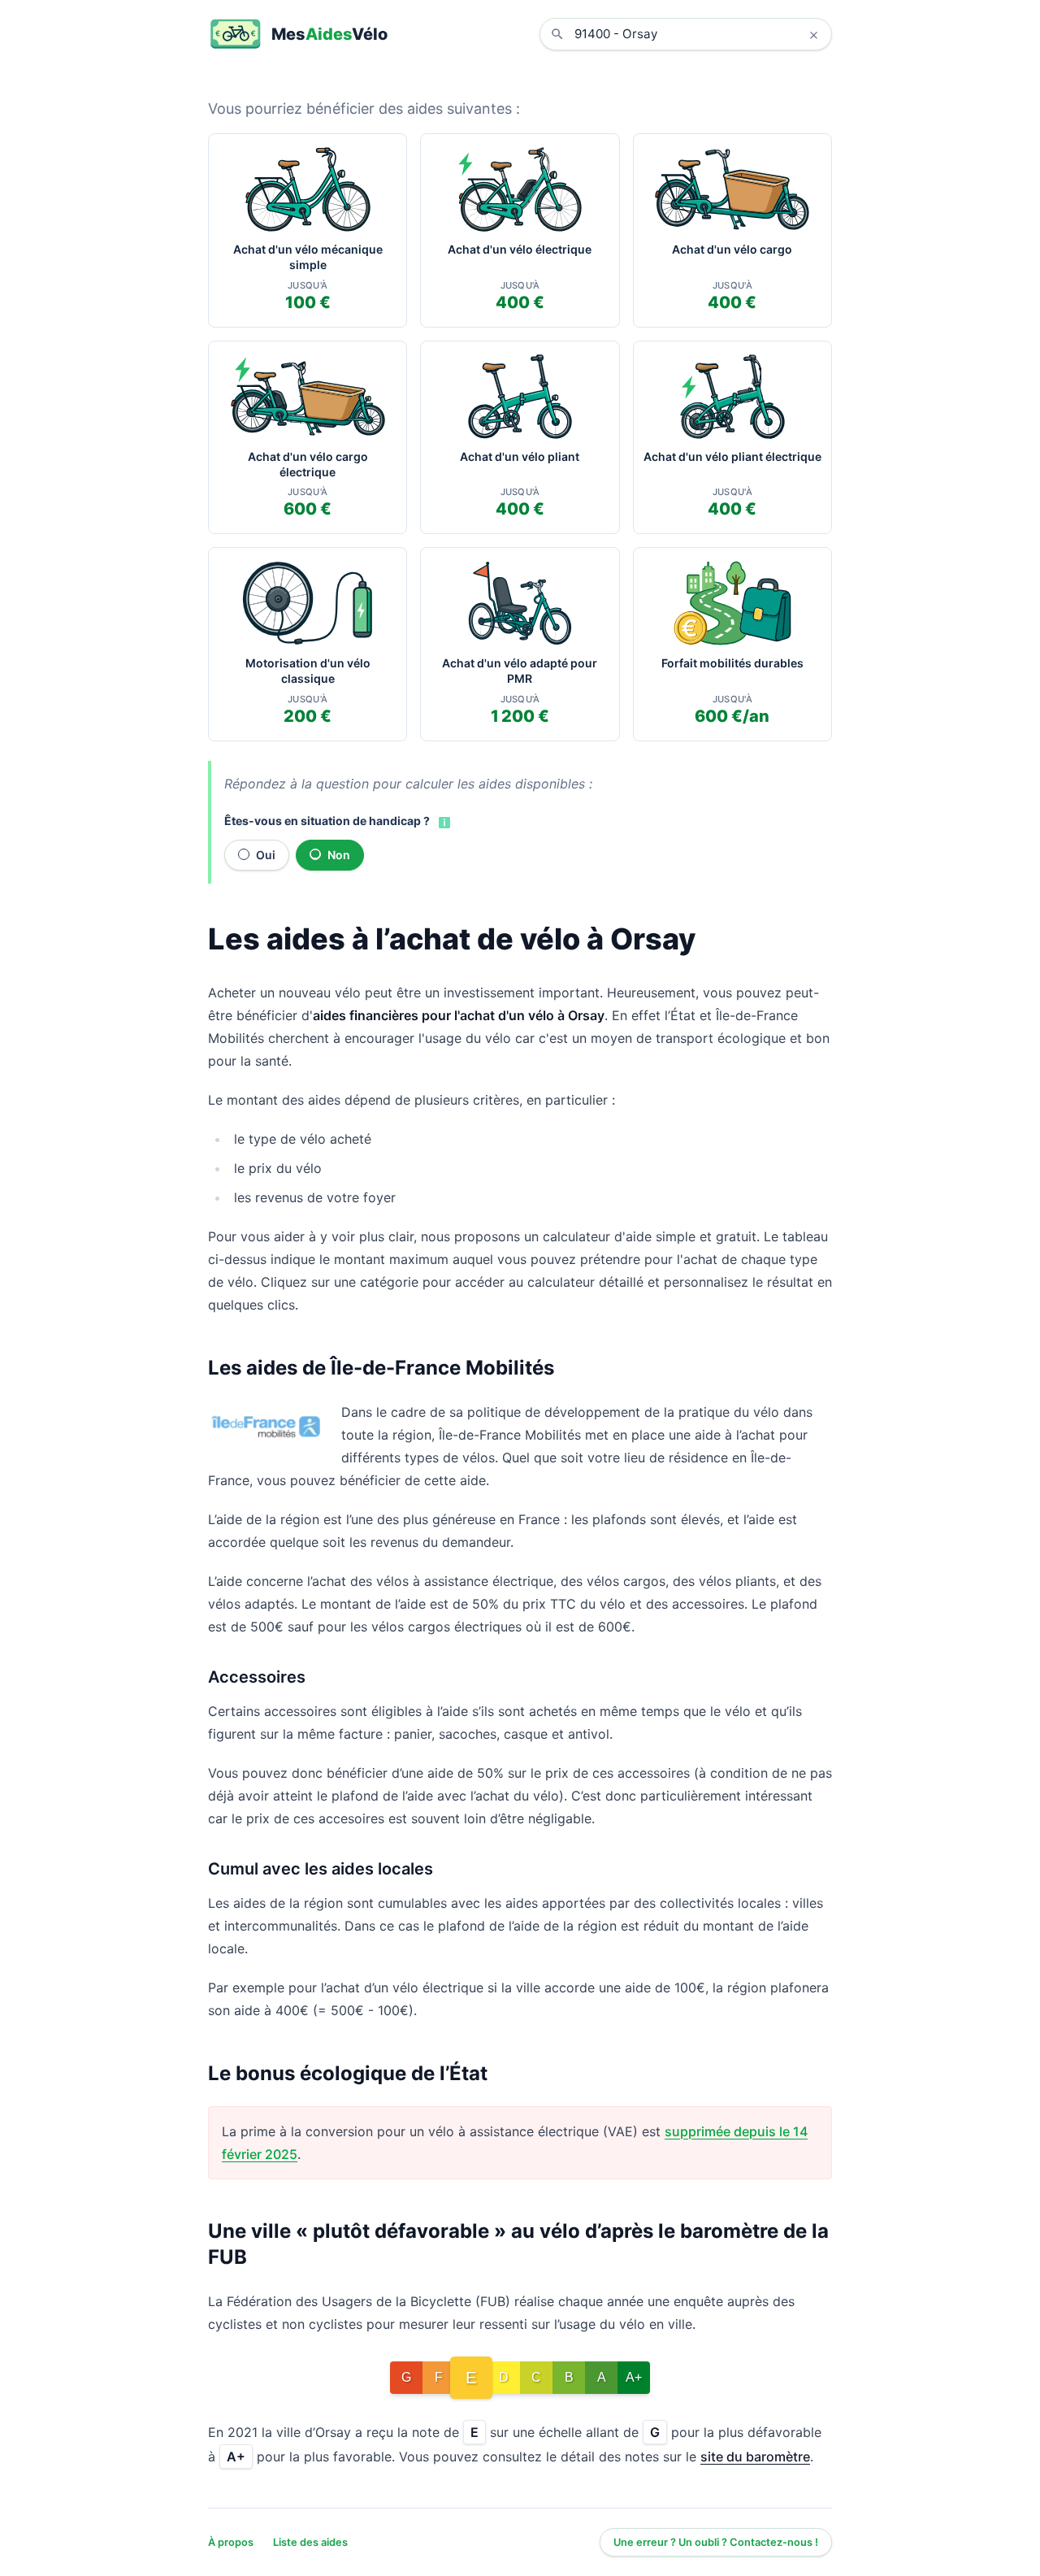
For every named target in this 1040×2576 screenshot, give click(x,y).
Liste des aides (310, 2542)
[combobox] (698, 34)
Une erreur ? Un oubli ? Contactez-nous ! (716, 2542)
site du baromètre (755, 2457)
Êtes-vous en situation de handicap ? (327, 821)
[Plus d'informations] (443, 822)
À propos (231, 2542)
